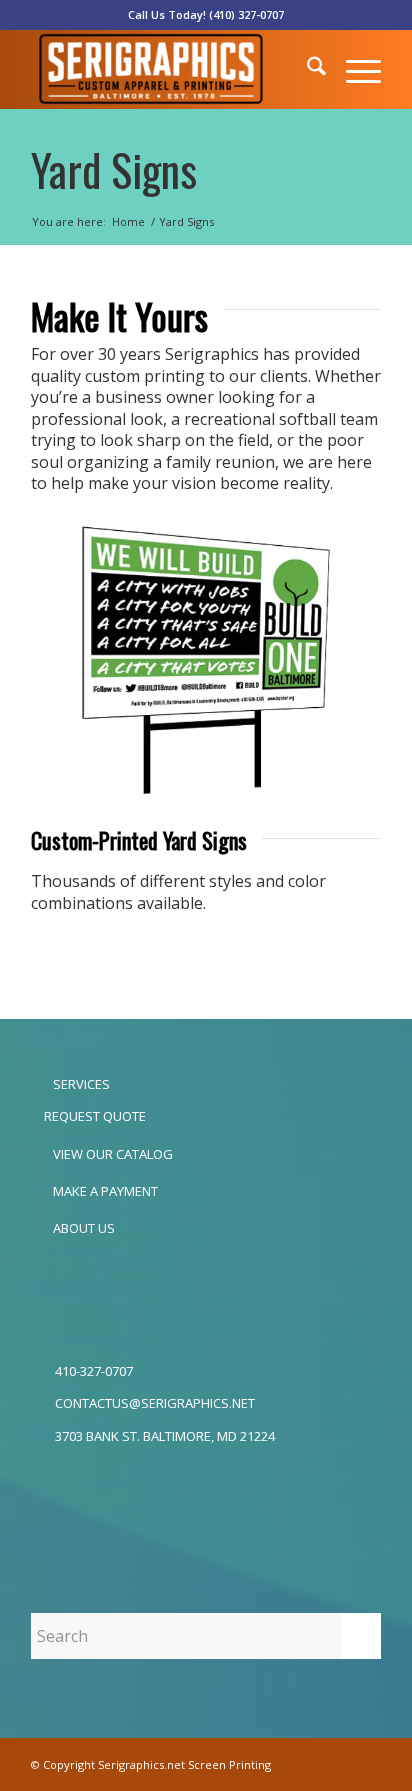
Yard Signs (114, 169)
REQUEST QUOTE (93, 1116)
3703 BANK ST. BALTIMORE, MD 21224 (165, 1436)
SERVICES (80, 1084)
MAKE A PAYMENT (104, 1191)
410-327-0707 (94, 1371)
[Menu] (353, 69)
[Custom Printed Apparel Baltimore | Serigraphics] (171, 69)
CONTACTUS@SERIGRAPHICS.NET (155, 1403)
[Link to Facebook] (336, 1764)
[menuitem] (306, 69)
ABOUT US (82, 1228)
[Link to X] (366, 1764)
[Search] (306, 69)
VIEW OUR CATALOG (111, 1154)
